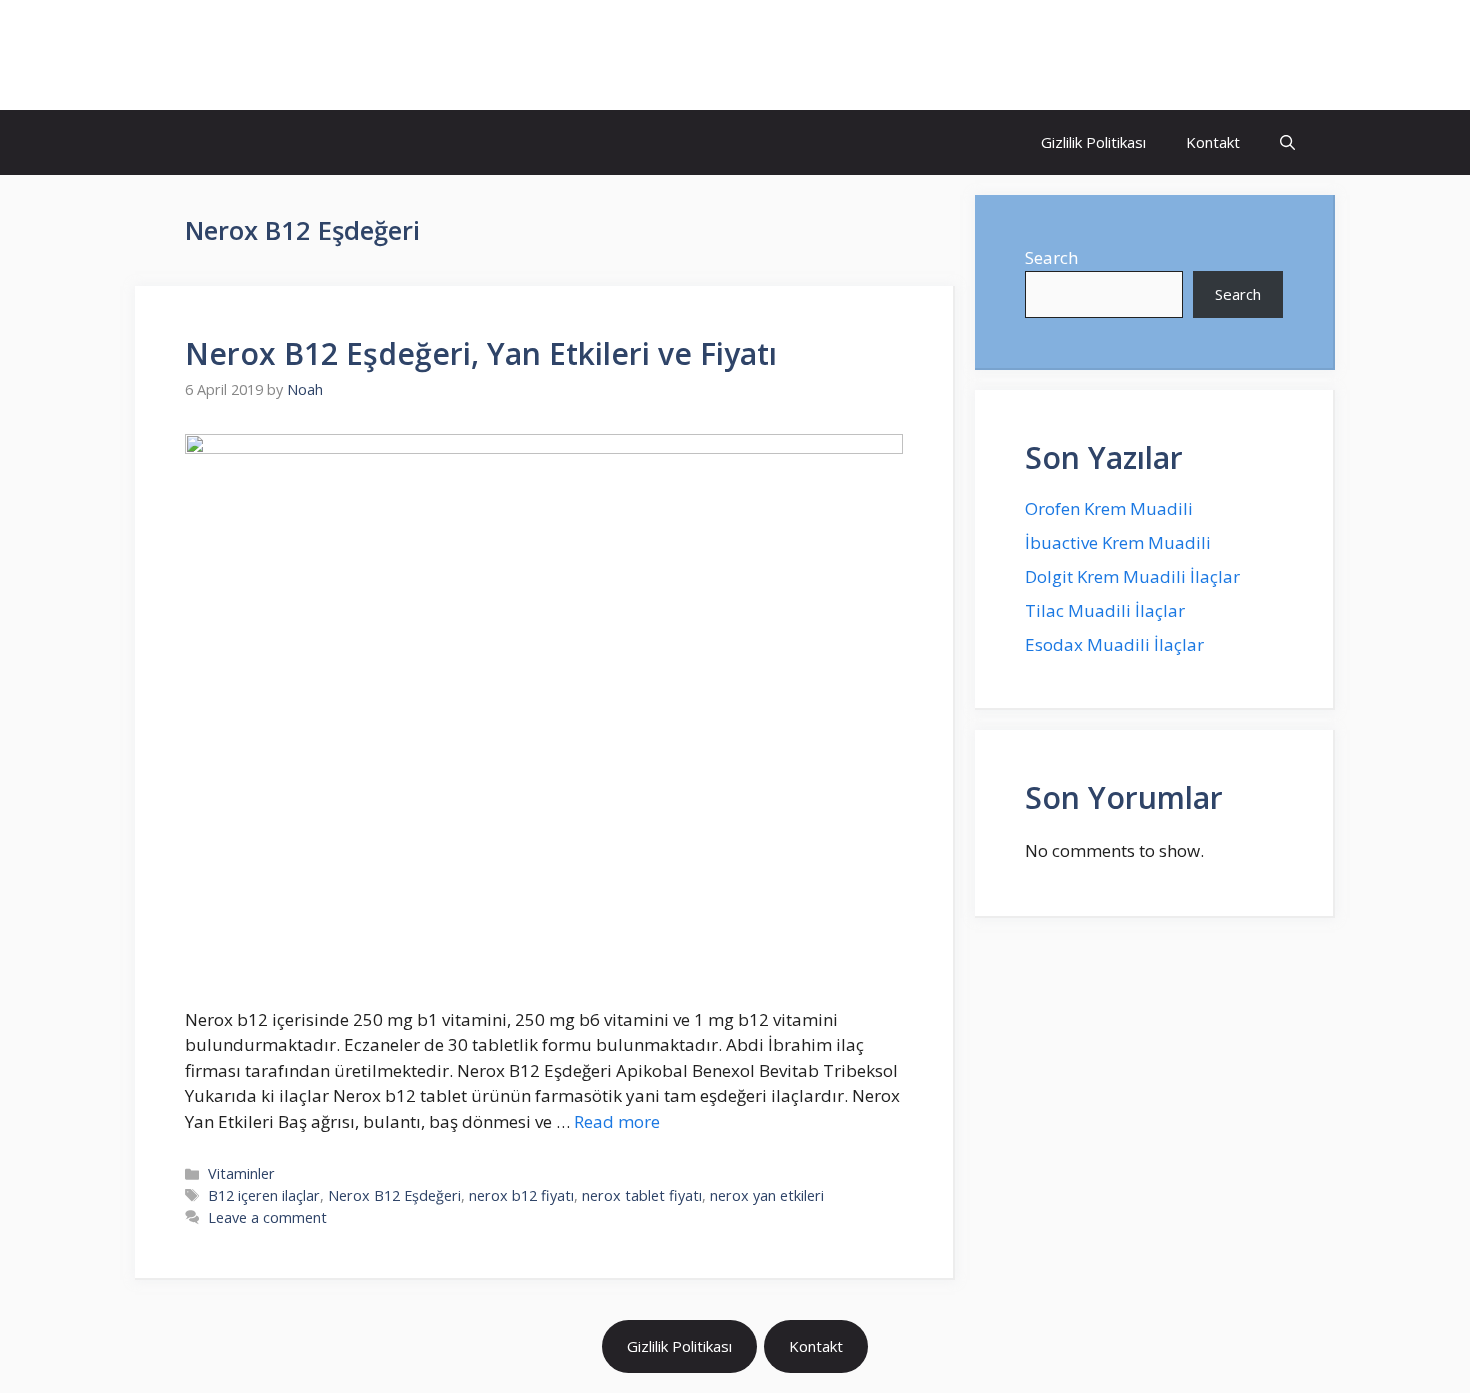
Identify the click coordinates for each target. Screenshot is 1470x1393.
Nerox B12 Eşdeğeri (394, 1195)
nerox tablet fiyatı (642, 1195)
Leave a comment (267, 1217)
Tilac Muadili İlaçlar (1105, 610)
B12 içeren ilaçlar (264, 1195)
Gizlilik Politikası (1093, 142)
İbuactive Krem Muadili (1118, 542)
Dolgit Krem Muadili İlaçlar (1132, 576)
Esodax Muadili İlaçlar (1114, 644)
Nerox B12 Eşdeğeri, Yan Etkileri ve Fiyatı (481, 353)
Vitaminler (241, 1173)
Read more (617, 1121)
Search (1051, 257)
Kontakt (1213, 142)
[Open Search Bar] (1287, 142)
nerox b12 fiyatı (521, 1195)
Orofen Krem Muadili (1109, 508)
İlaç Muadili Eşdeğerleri (321, 55)
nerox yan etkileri (767, 1195)
